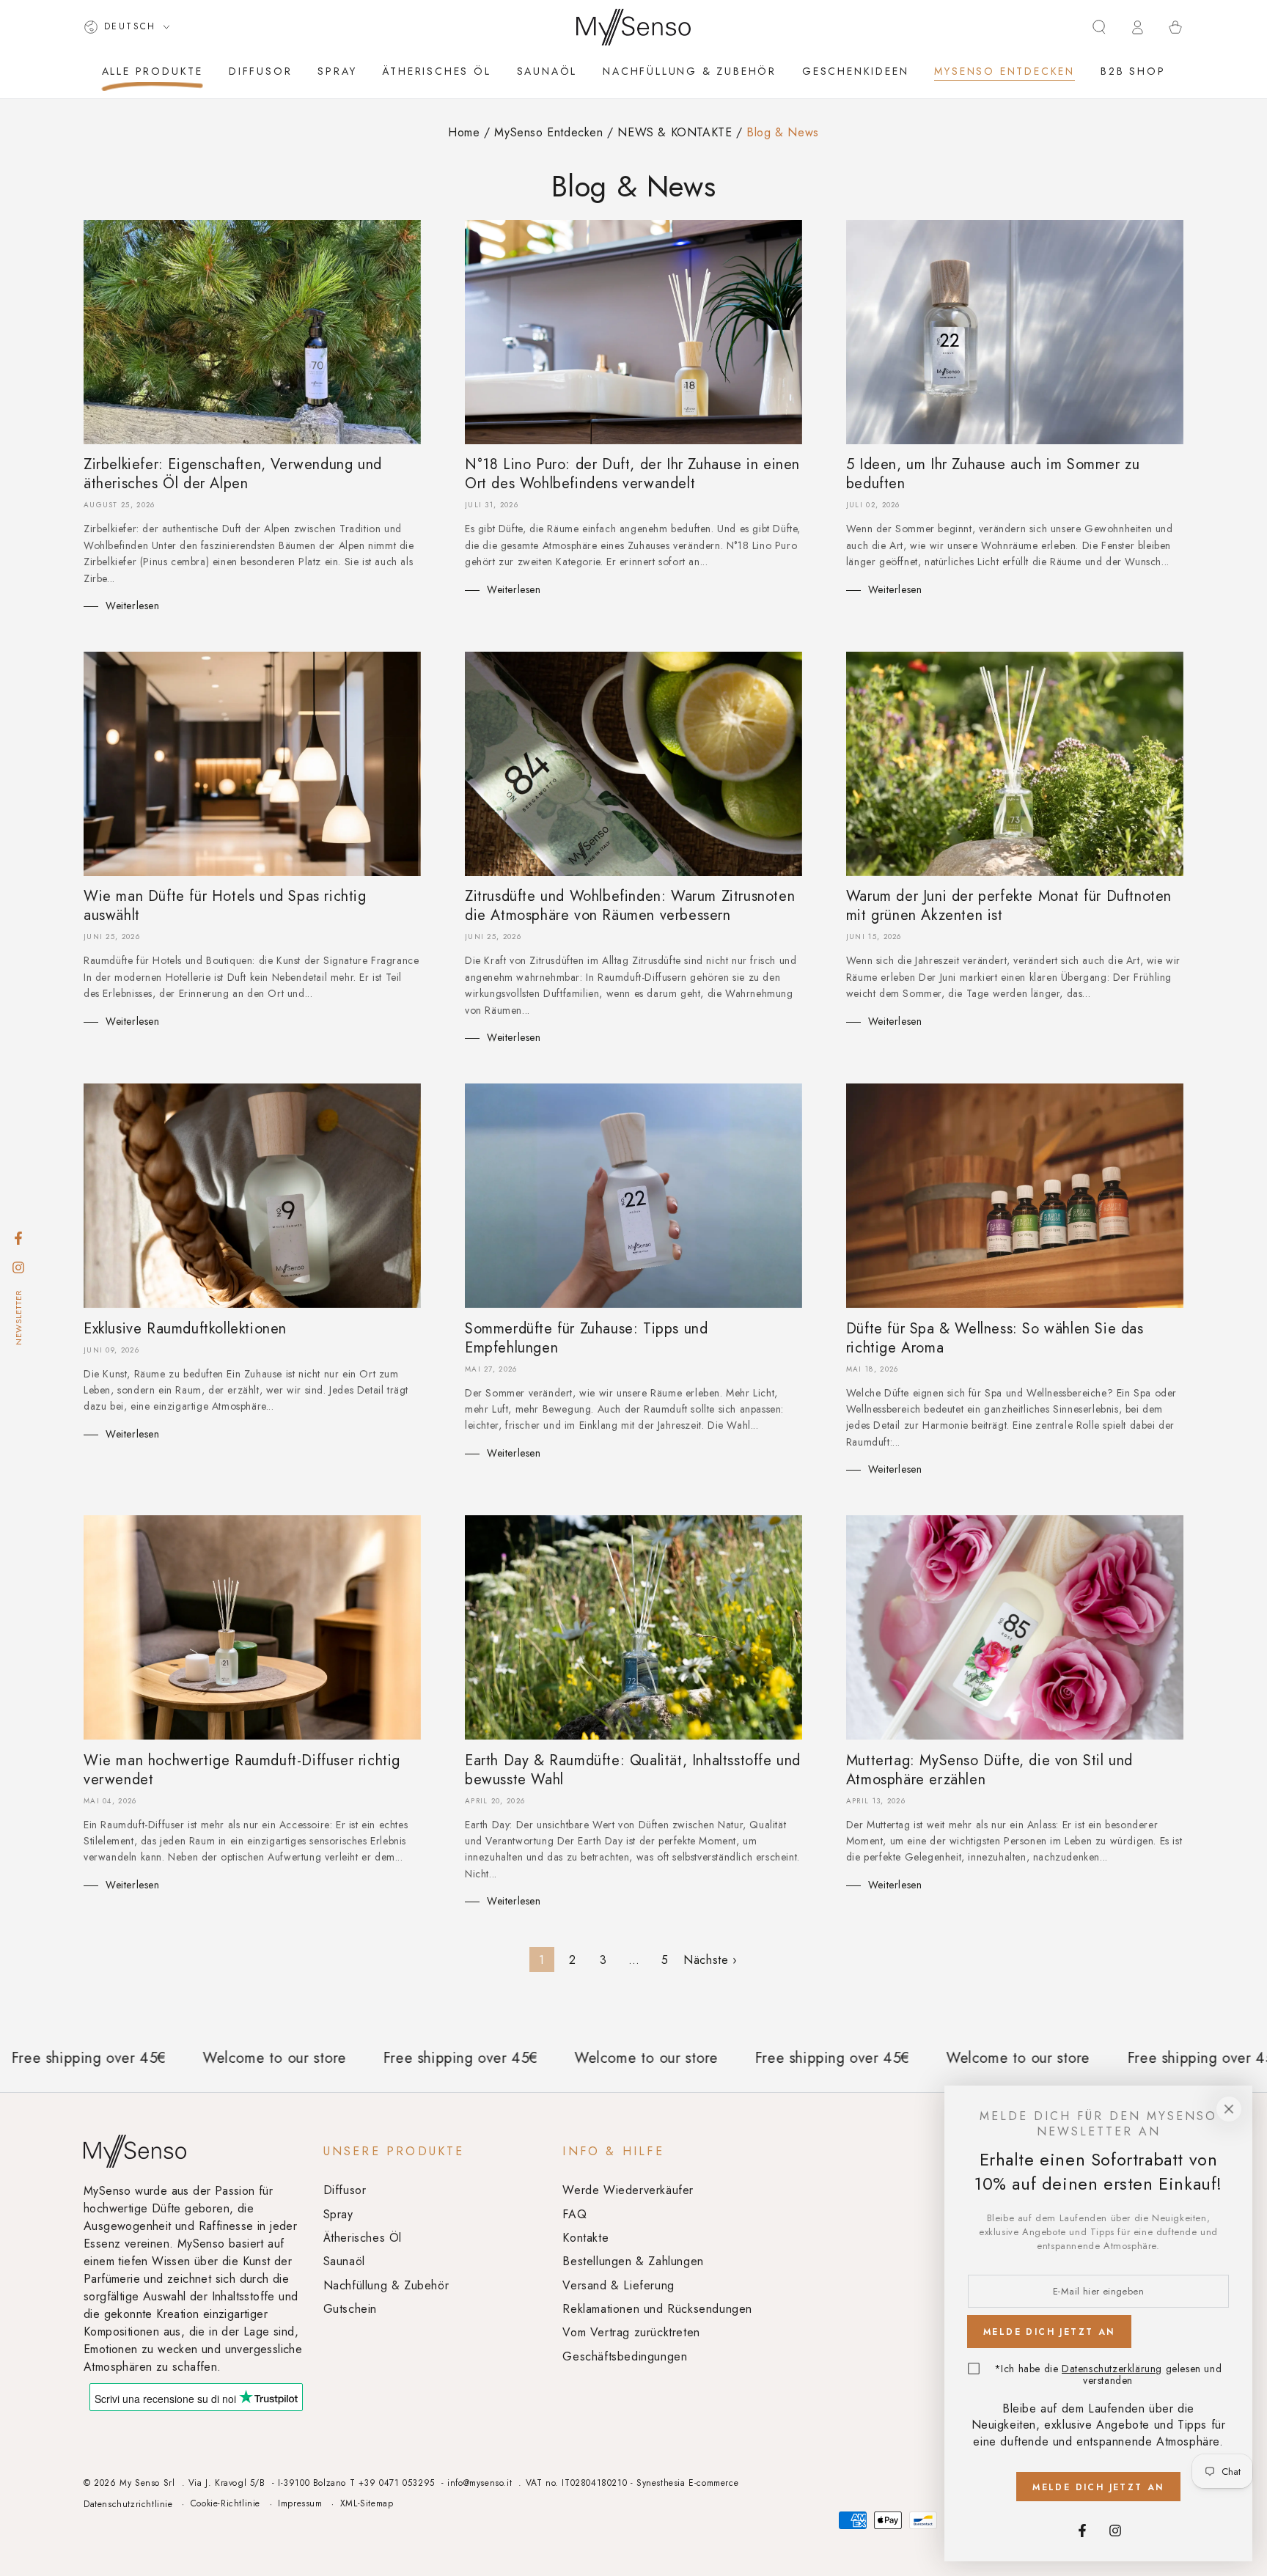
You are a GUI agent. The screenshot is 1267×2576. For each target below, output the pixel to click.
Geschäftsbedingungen (625, 2356)
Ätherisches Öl (363, 2238)
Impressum (300, 2504)
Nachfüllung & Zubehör (386, 2285)
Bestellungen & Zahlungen (633, 2261)
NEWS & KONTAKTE (677, 132)
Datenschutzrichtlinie (128, 2505)
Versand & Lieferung (618, 2285)
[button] (1099, 27)
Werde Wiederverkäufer (628, 2190)
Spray (338, 2214)
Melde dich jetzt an (1098, 2487)
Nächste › (710, 1960)
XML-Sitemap (367, 2504)
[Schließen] (1229, 2109)
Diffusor (345, 2190)
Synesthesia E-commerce (687, 2483)
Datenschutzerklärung (1112, 2369)
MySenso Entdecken (551, 132)
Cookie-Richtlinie (225, 2504)
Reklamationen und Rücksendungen (657, 2309)
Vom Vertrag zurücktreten (631, 2332)
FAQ (574, 2214)
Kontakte (585, 2238)
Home (464, 132)
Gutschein (350, 2309)
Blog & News (783, 132)
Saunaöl (344, 2261)
